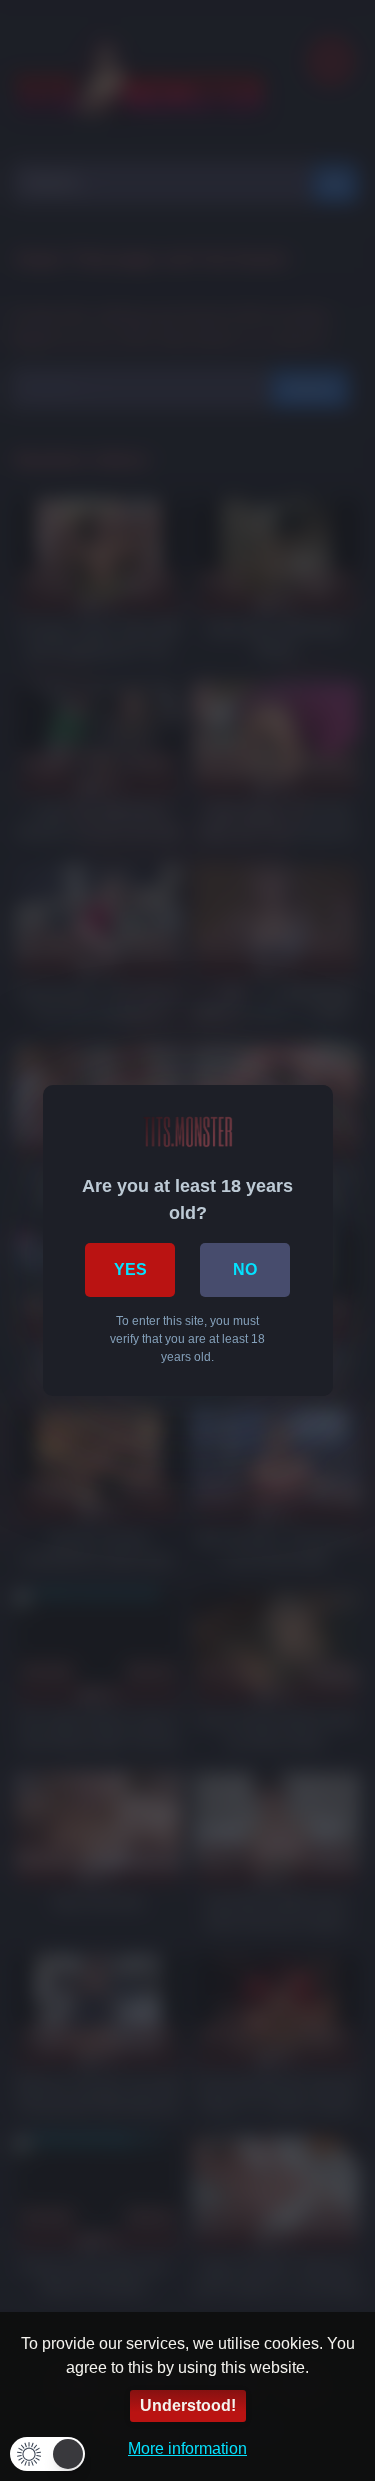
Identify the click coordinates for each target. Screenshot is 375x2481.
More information (187, 2448)
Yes (130, 1269)
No (245, 1269)
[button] (47, 2454)
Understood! (188, 2405)
